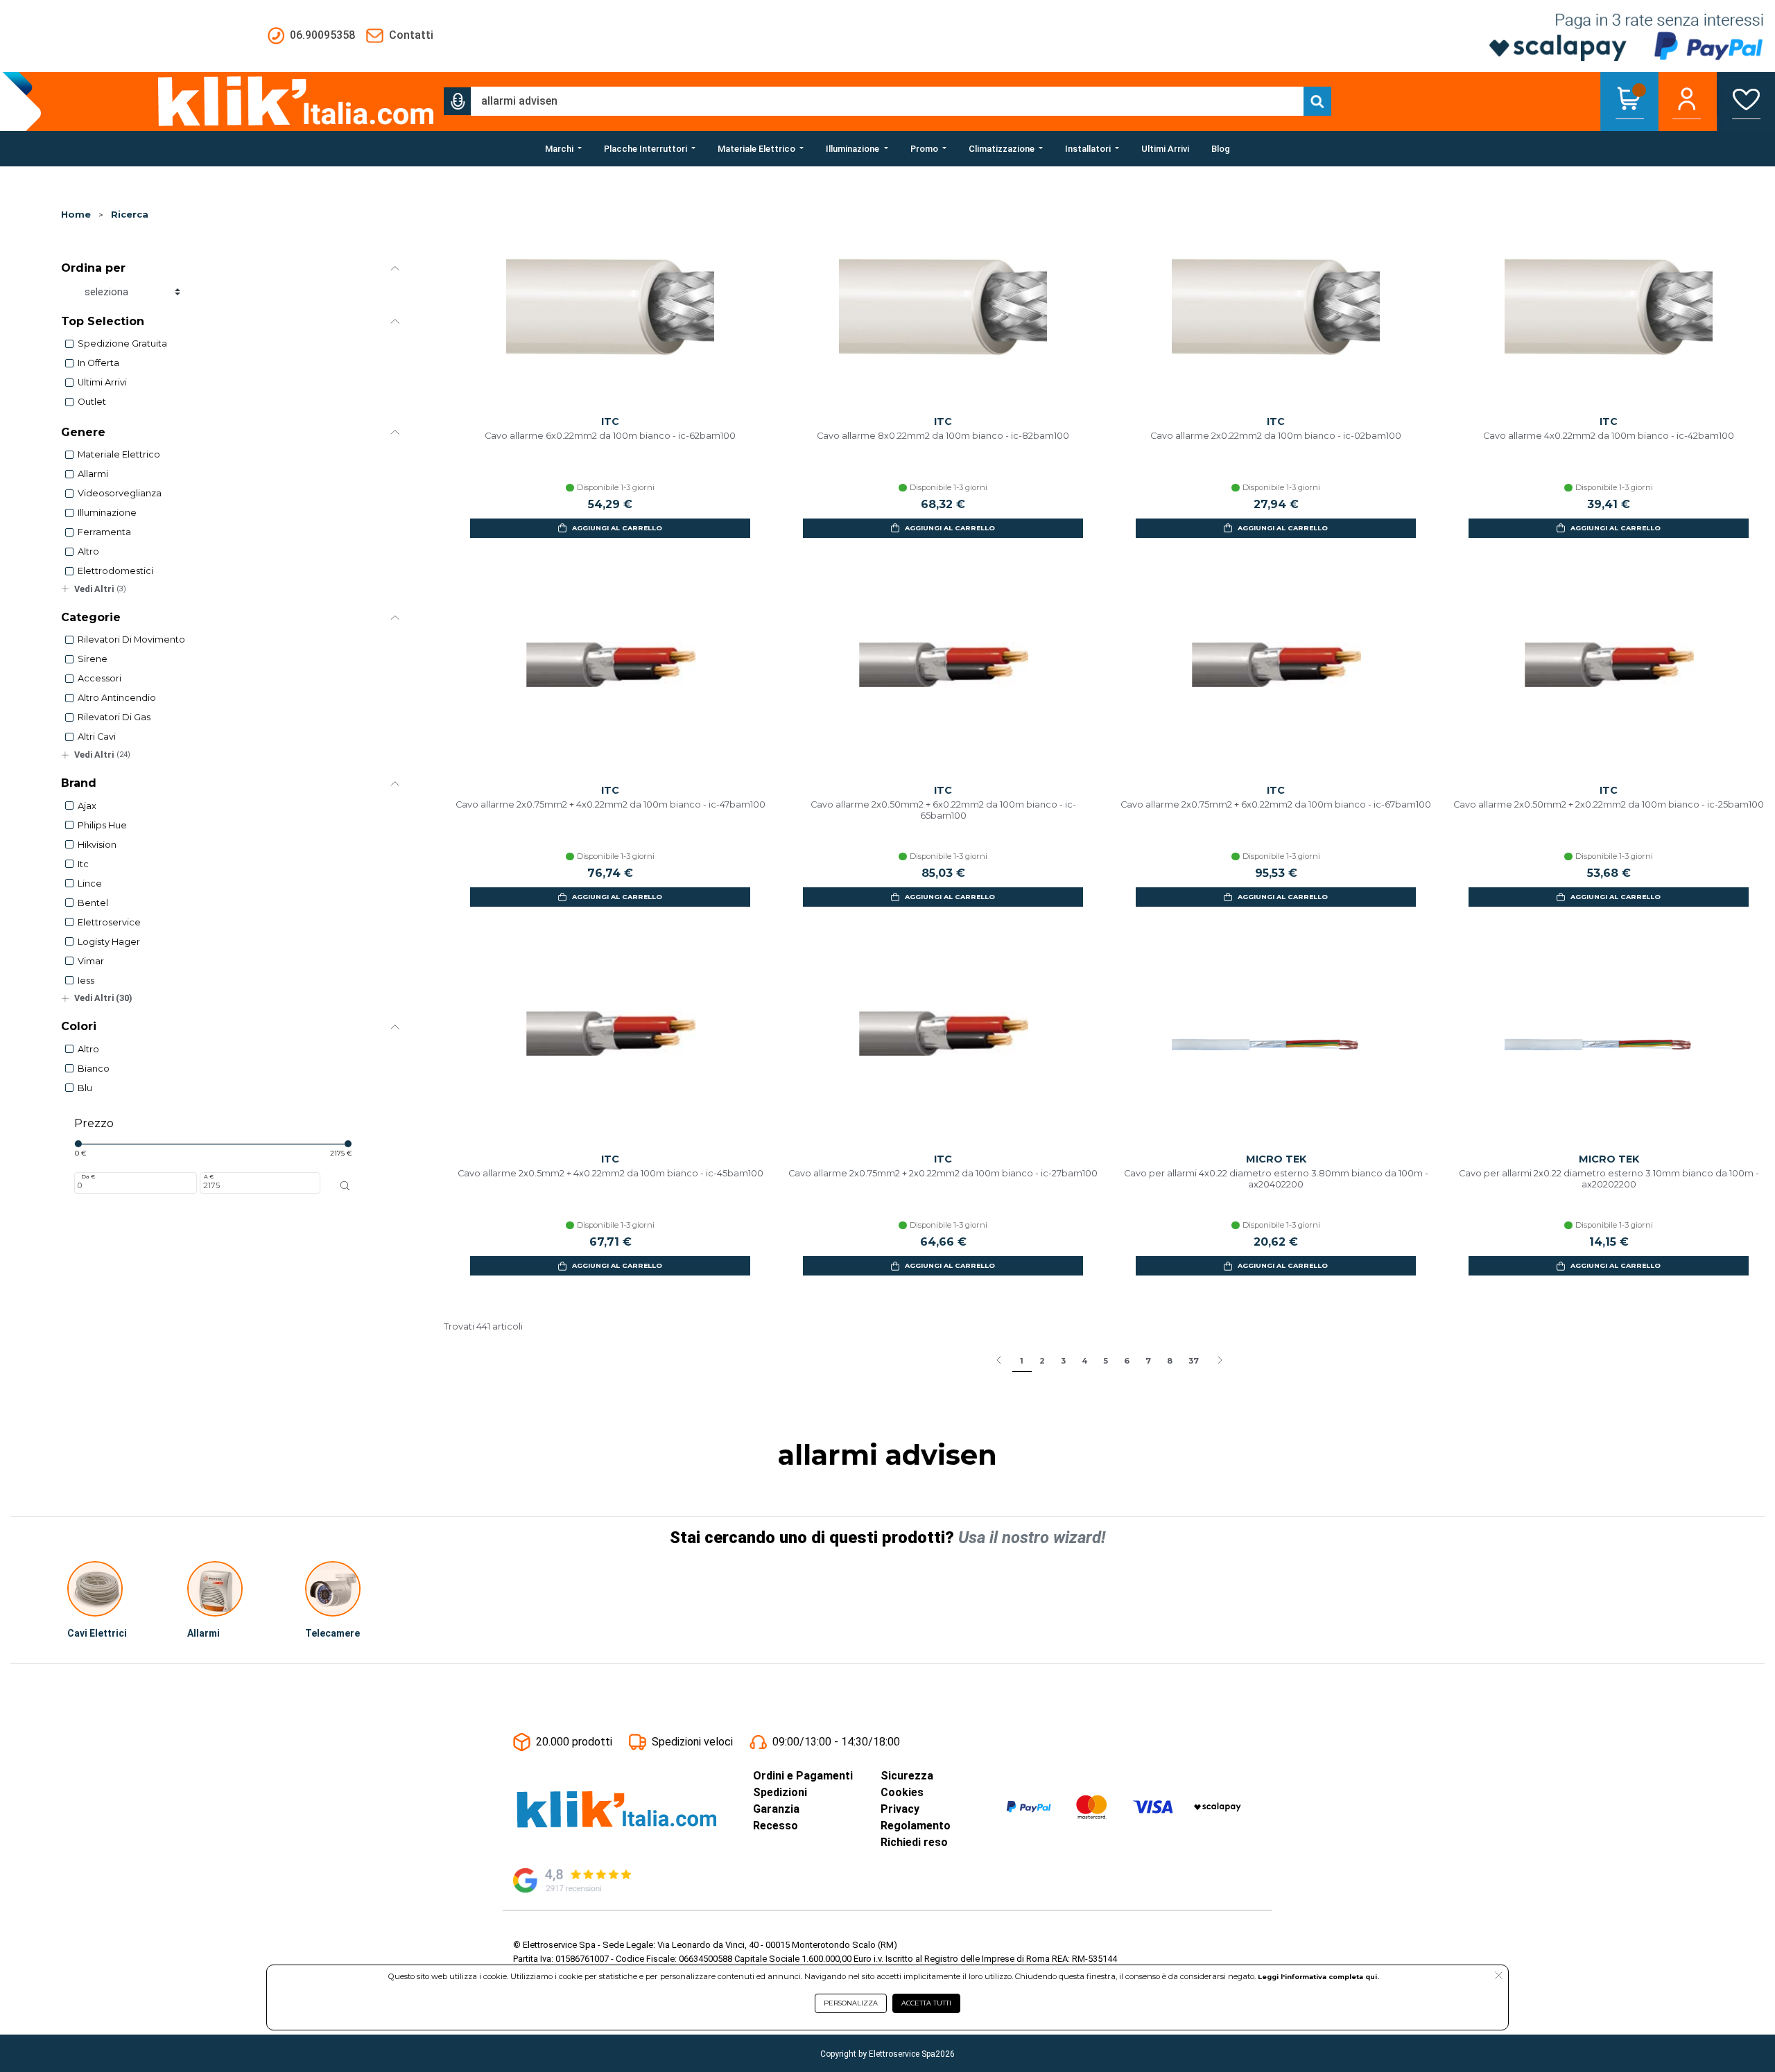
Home (76, 215)
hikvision (97, 845)
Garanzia (776, 1809)
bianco (94, 1069)
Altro (88, 551)
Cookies (902, 1792)
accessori (99, 678)
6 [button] (1127, 1361)
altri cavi (97, 737)
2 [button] (1042, 1361)
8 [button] (1170, 1361)
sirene (93, 659)
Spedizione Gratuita (122, 343)
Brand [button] (79, 783)
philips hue (102, 825)
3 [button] (1063, 1361)
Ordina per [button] (93, 268)
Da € (88, 1176)
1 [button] (1022, 1361)
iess (86, 981)
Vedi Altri (100, 589)
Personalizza (851, 2003)
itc (83, 864)
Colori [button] (79, 1026)
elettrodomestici (115, 571)
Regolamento (916, 1826)
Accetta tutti (926, 2003)
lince (90, 883)
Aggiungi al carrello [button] (617, 528)
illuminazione (107, 513)
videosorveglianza (120, 493)
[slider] (78, 1144)
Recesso (776, 1826)
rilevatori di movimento (131, 639)
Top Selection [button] (103, 321)
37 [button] (1194, 1361)
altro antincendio (117, 698)
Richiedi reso (914, 1842)
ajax (87, 806)
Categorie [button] (91, 617)
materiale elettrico (119, 454)
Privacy (900, 1809)
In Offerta (98, 363)
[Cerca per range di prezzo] (345, 1185)
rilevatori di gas (114, 717)
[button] (458, 101)
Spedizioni (780, 1792)
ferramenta (104, 532)
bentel (93, 903)
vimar (91, 961)
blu (85, 1088)
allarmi (93, 474)
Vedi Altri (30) (103, 998)
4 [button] (1084, 1361)
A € (209, 1176)
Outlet (92, 402)
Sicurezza (907, 1776)
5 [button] (1106, 1361)
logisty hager (109, 942)
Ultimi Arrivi (102, 382)
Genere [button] (83, 432)
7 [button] (1148, 1361)
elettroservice (109, 922)
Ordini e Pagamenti (803, 1776)
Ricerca (130, 215)
